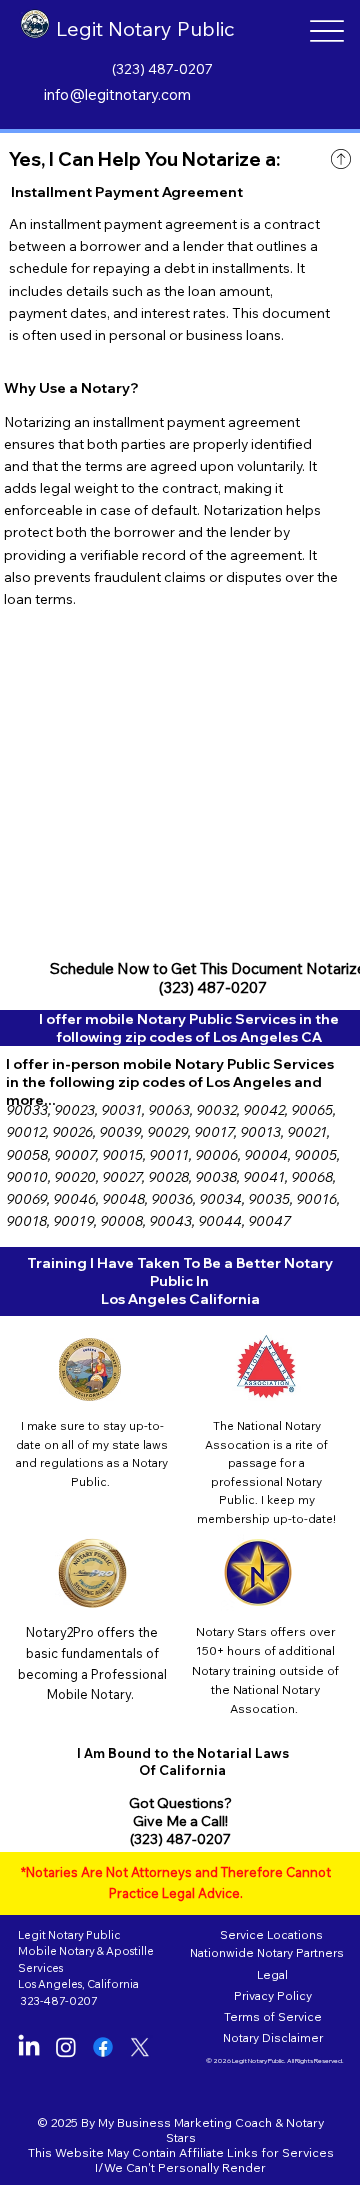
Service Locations (270, 1934)
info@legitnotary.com (117, 94)
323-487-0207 (58, 2001)
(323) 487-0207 (162, 69)
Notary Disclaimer (273, 2037)
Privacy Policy (273, 1995)
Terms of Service (273, 2016)
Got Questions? (180, 1803)
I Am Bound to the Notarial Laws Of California (183, 1761)
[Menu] (326, 31)
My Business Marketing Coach (185, 2122)
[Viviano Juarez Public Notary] (103, 2047)
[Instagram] (66, 2047)
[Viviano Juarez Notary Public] (29, 2047)
